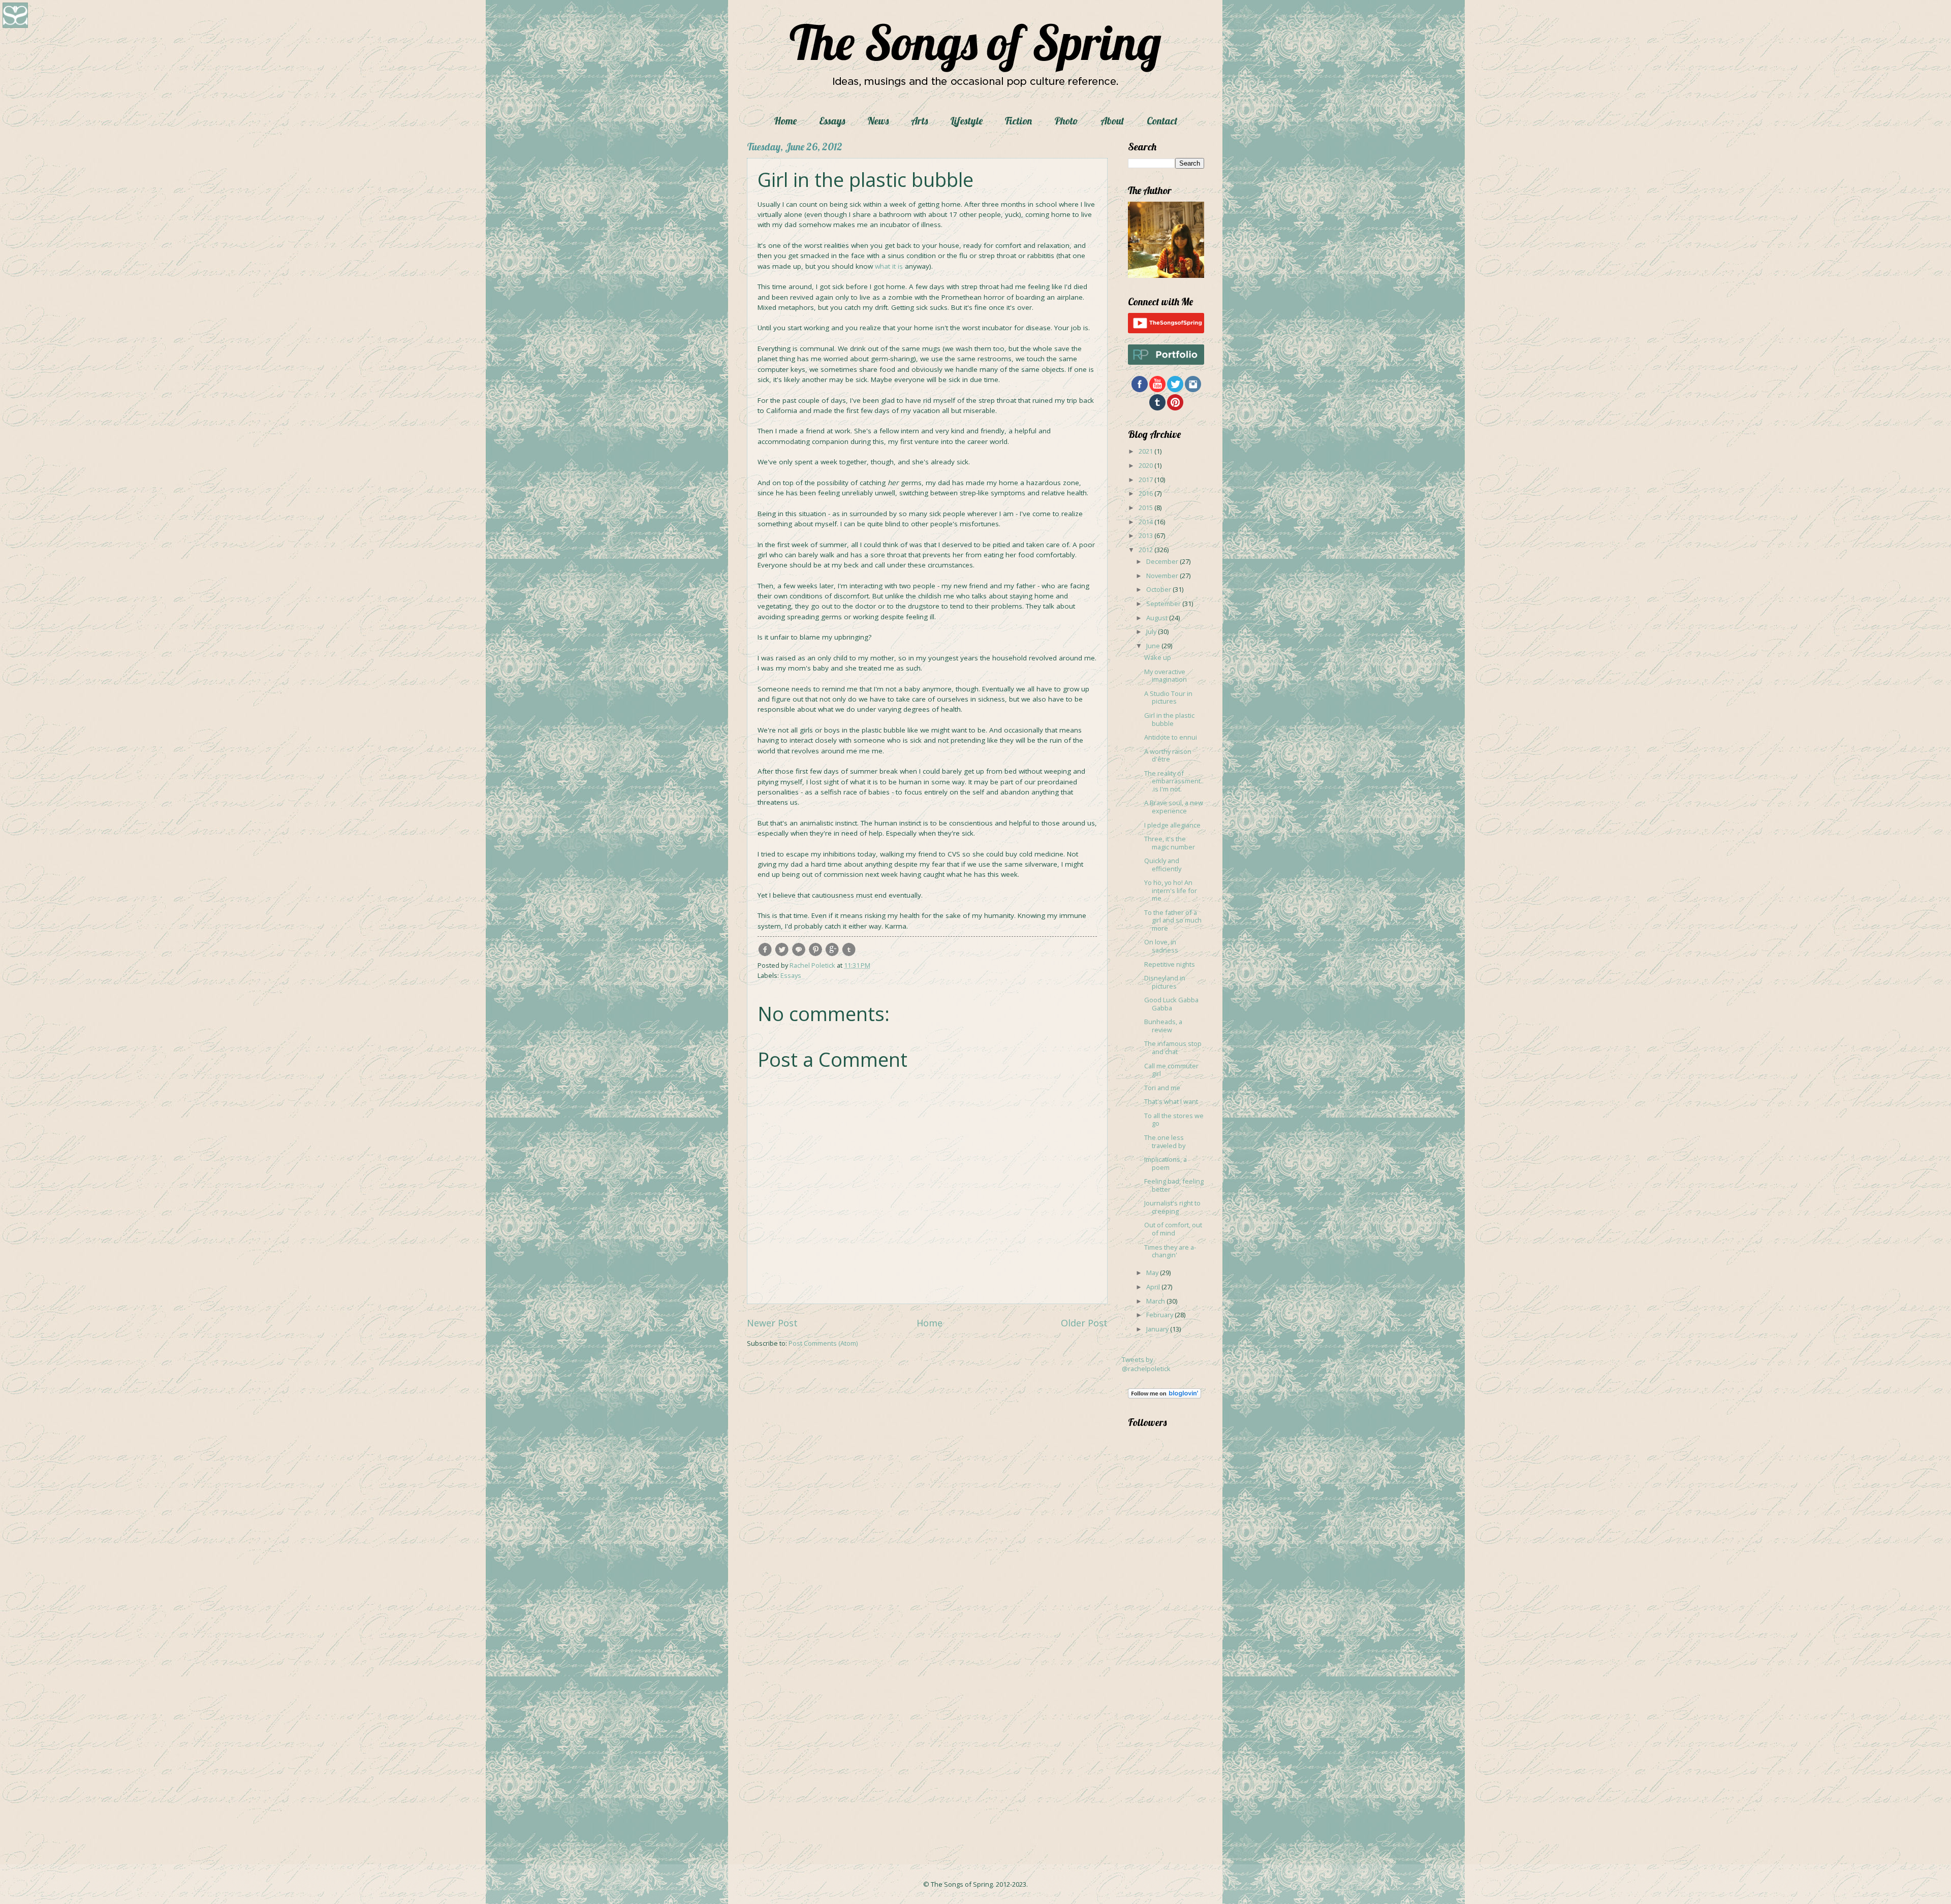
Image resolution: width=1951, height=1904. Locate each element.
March (1156, 1301)
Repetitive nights (1170, 964)
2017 (1146, 480)
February (1160, 1315)
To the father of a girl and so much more (1173, 920)
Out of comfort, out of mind (1173, 1229)
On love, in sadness (1161, 946)
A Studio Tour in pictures (1168, 697)
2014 (1146, 522)
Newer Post (772, 1323)
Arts (919, 121)
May (1153, 1273)
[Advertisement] (1158, 1679)
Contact (1162, 121)
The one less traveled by (1165, 1141)
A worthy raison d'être (1168, 755)
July (1152, 631)
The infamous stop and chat (1173, 1047)
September (1164, 604)
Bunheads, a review (1163, 1025)
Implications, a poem (1166, 1163)
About (1112, 121)
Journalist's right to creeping (1172, 1207)
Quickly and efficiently (1163, 864)
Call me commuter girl (1171, 1070)
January (1158, 1329)
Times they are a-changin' (1170, 1251)
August (1158, 618)
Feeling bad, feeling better (1174, 1185)
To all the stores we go (1174, 1119)
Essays (832, 121)
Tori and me (1162, 1088)
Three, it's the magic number (1170, 843)
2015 (1146, 507)
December (1163, 561)
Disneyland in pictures (1165, 982)
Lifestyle (966, 121)
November (1163, 576)
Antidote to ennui (1171, 737)
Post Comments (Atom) (823, 1343)
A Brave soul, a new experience (1174, 806)
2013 (1146, 535)
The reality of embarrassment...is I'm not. (1174, 781)
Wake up (1158, 657)
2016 (1146, 493)
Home (785, 121)
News (878, 121)
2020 (1146, 465)
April (1154, 1287)
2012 (1146, 550)
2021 (1146, 451)
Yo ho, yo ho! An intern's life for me (1171, 890)
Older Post (1084, 1323)
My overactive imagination (1166, 675)
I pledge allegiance (1172, 825)
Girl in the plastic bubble (1169, 719)
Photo (1066, 121)
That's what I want (1171, 1101)
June (1154, 646)
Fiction (1018, 121)
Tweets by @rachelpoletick (1146, 1364)
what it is (889, 266)
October (1159, 589)
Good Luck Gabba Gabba (1171, 1004)
